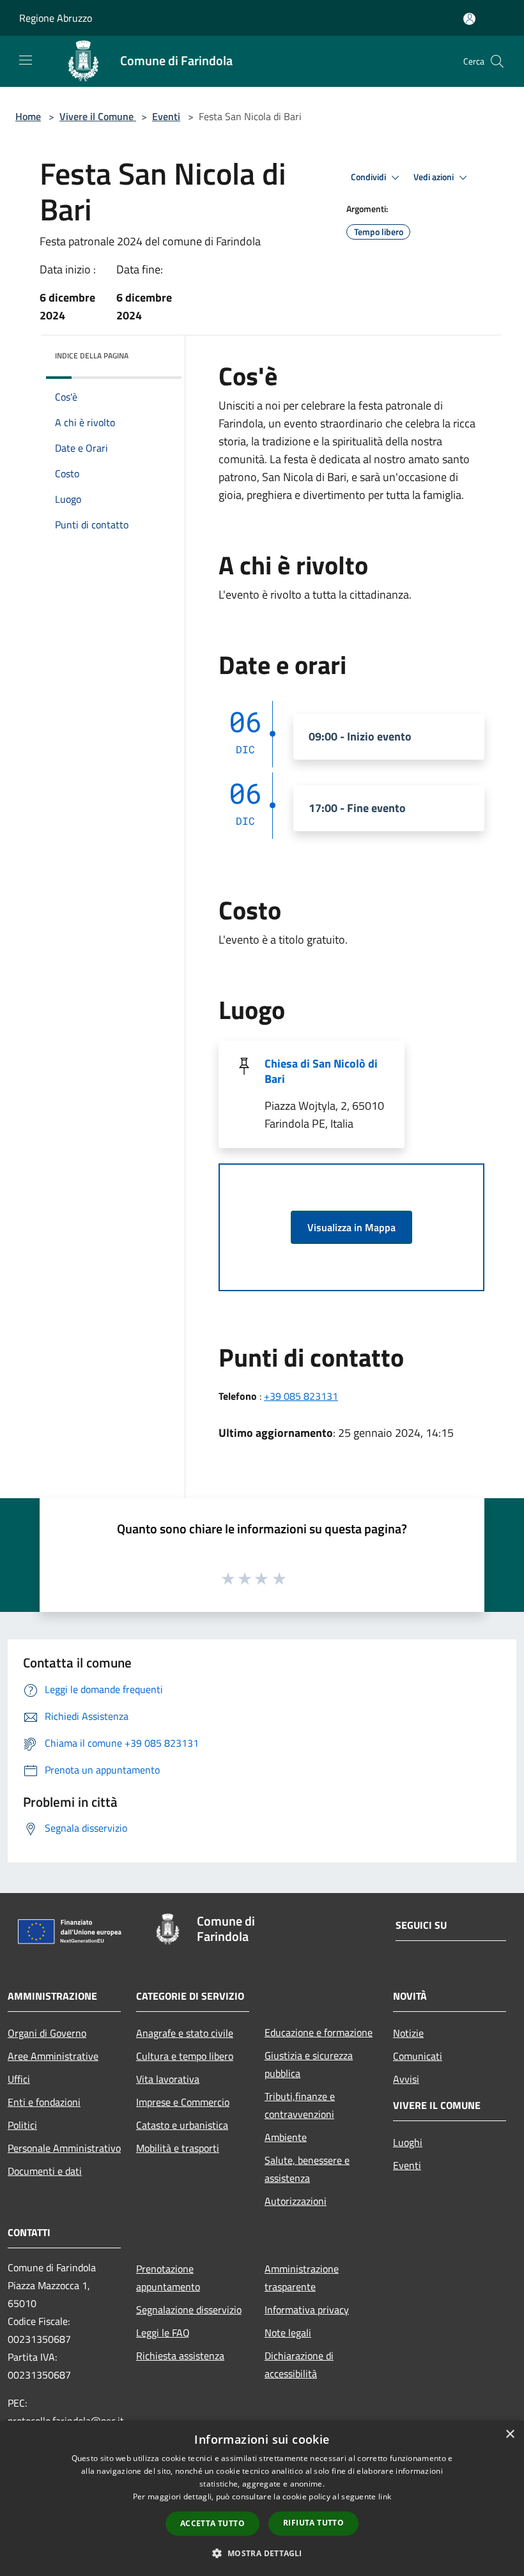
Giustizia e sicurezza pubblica (309, 2064)
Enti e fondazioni (44, 2102)
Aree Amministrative (53, 2056)
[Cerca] (497, 61)
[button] (262, 2553)
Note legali (288, 2333)
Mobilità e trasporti (178, 2148)
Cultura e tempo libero (185, 2056)
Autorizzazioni (296, 2201)
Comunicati (418, 2056)
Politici (22, 2125)
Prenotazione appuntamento (168, 2278)
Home (28, 116)
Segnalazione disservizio (189, 2310)
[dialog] (262, 2498)
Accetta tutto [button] (212, 2523)
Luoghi (408, 2142)
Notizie (408, 2033)
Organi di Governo (47, 2033)
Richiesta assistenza (180, 2356)
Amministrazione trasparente (302, 2278)
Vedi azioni (435, 177)
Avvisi (406, 2079)
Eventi (166, 116)
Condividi (369, 177)
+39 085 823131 (301, 1396)
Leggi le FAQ (163, 2333)
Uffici (19, 2079)
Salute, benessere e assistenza (307, 2169)
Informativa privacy (307, 2310)
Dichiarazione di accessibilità (299, 2365)
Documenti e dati (45, 2171)
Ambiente (286, 2137)
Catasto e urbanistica (182, 2125)
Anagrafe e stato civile (185, 2033)
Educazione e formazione (319, 2032)
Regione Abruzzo (56, 18)
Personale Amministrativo (64, 2148)
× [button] (510, 2434)
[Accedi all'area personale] (469, 19)
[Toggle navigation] (26, 60)
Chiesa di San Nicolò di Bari (321, 1071)
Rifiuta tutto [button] (313, 2523)
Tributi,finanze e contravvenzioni (300, 2105)
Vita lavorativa (168, 2079)
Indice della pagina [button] (92, 356)
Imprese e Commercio (183, 2102)
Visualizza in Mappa (351, 1227)
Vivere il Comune (98, 116)
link (385, 2496)
